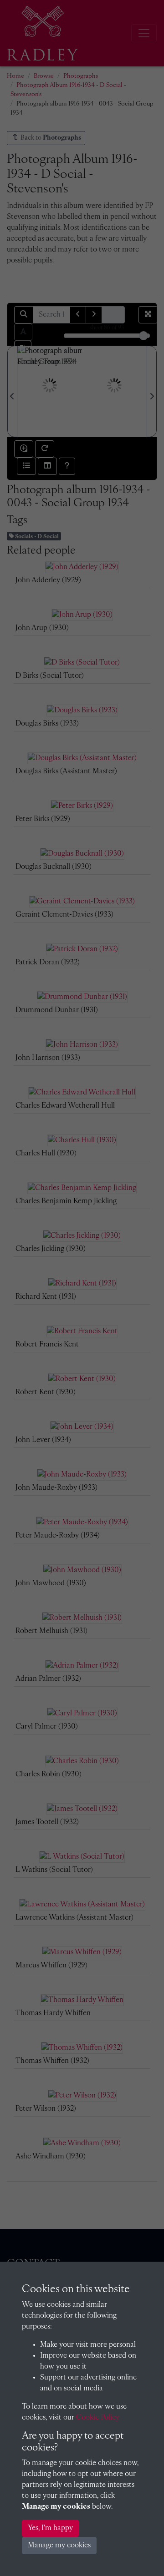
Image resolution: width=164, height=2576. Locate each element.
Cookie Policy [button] (98, 2418)
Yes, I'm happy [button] (50, 2528)
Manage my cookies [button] (59, 2546)
